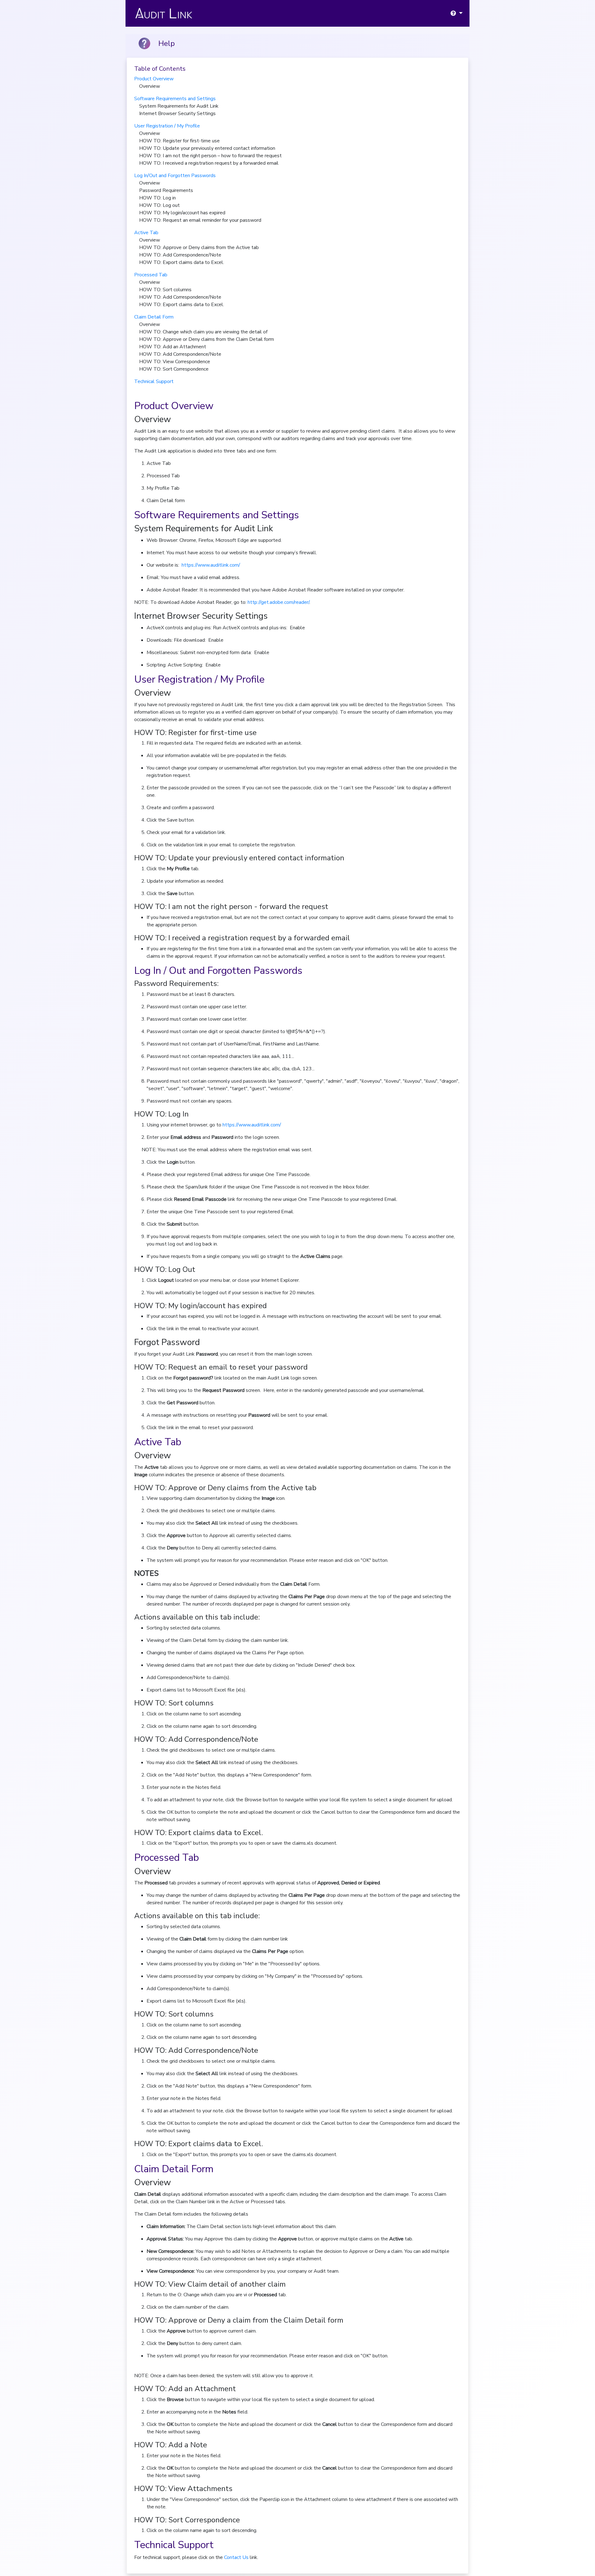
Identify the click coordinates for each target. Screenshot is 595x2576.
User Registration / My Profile (167, 126)
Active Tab (146, 233)
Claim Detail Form (154, 317)
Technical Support (154, 381)
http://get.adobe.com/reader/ (278, 602)
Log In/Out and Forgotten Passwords (175, 176)
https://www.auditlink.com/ (211, 565)
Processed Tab (151, 275)
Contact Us (236, 2557)
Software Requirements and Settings (175, 99)
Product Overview (154, 79)
